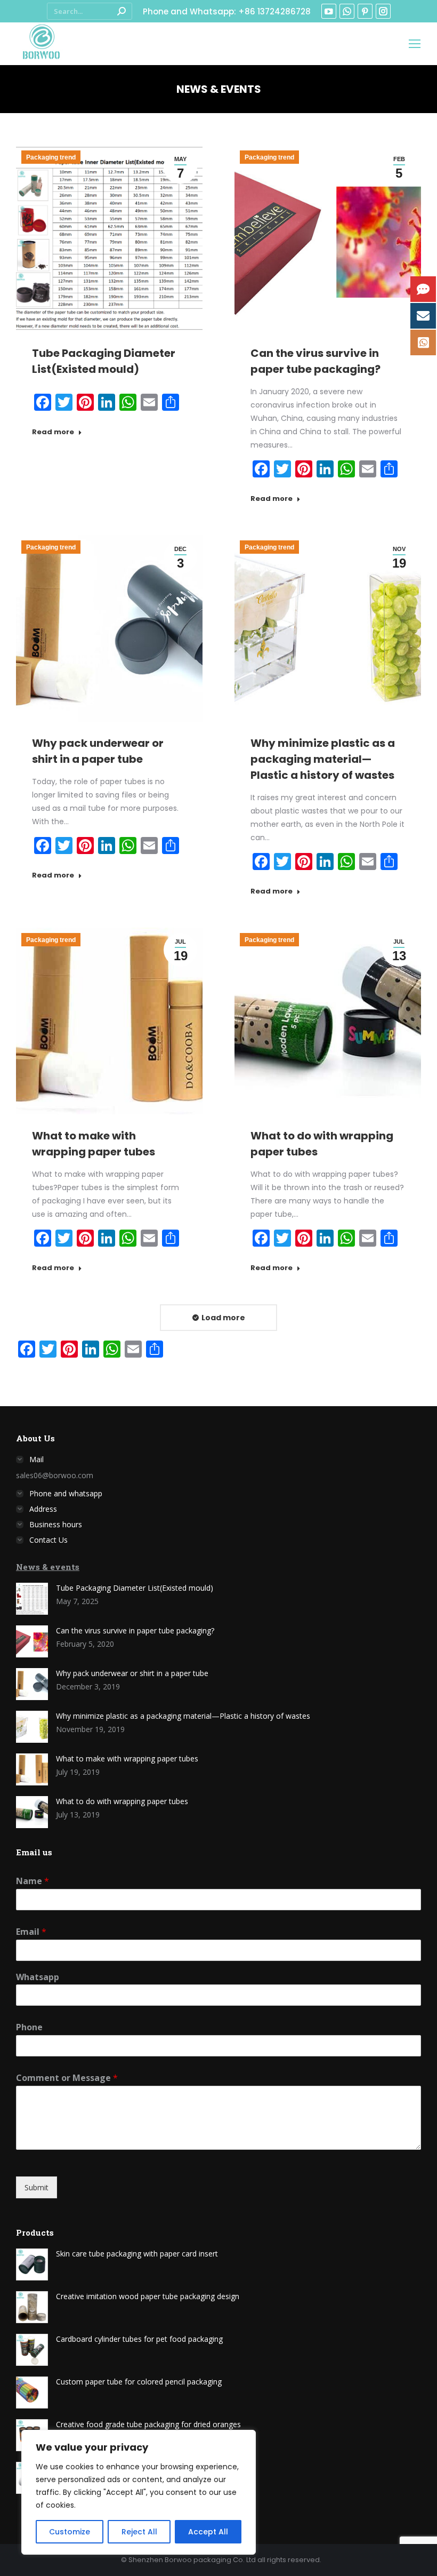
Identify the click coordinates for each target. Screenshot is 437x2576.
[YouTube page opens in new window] (329, 11)
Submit (37, 2187)
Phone (29, 2027)
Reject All (139, 2532)
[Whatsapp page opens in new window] (347, 11)
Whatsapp (38, 1977)
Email (31, 1932)
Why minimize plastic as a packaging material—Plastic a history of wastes (323, 759)
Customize (70, 2532)
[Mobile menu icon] (415, 44)
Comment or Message (67, 2078)
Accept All (208, 2532)
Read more (53, 432)
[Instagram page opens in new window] (383, 11)
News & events (48, 1567)
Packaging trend (51, 157)
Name (33, 1881)
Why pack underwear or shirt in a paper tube (132, 1673)
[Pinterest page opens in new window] (365, 11)
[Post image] (32, 1599)
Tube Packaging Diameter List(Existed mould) (135, 1588)
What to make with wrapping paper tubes (127, 1758)
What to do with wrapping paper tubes (122, 1801)
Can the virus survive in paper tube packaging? (135, 1630)
